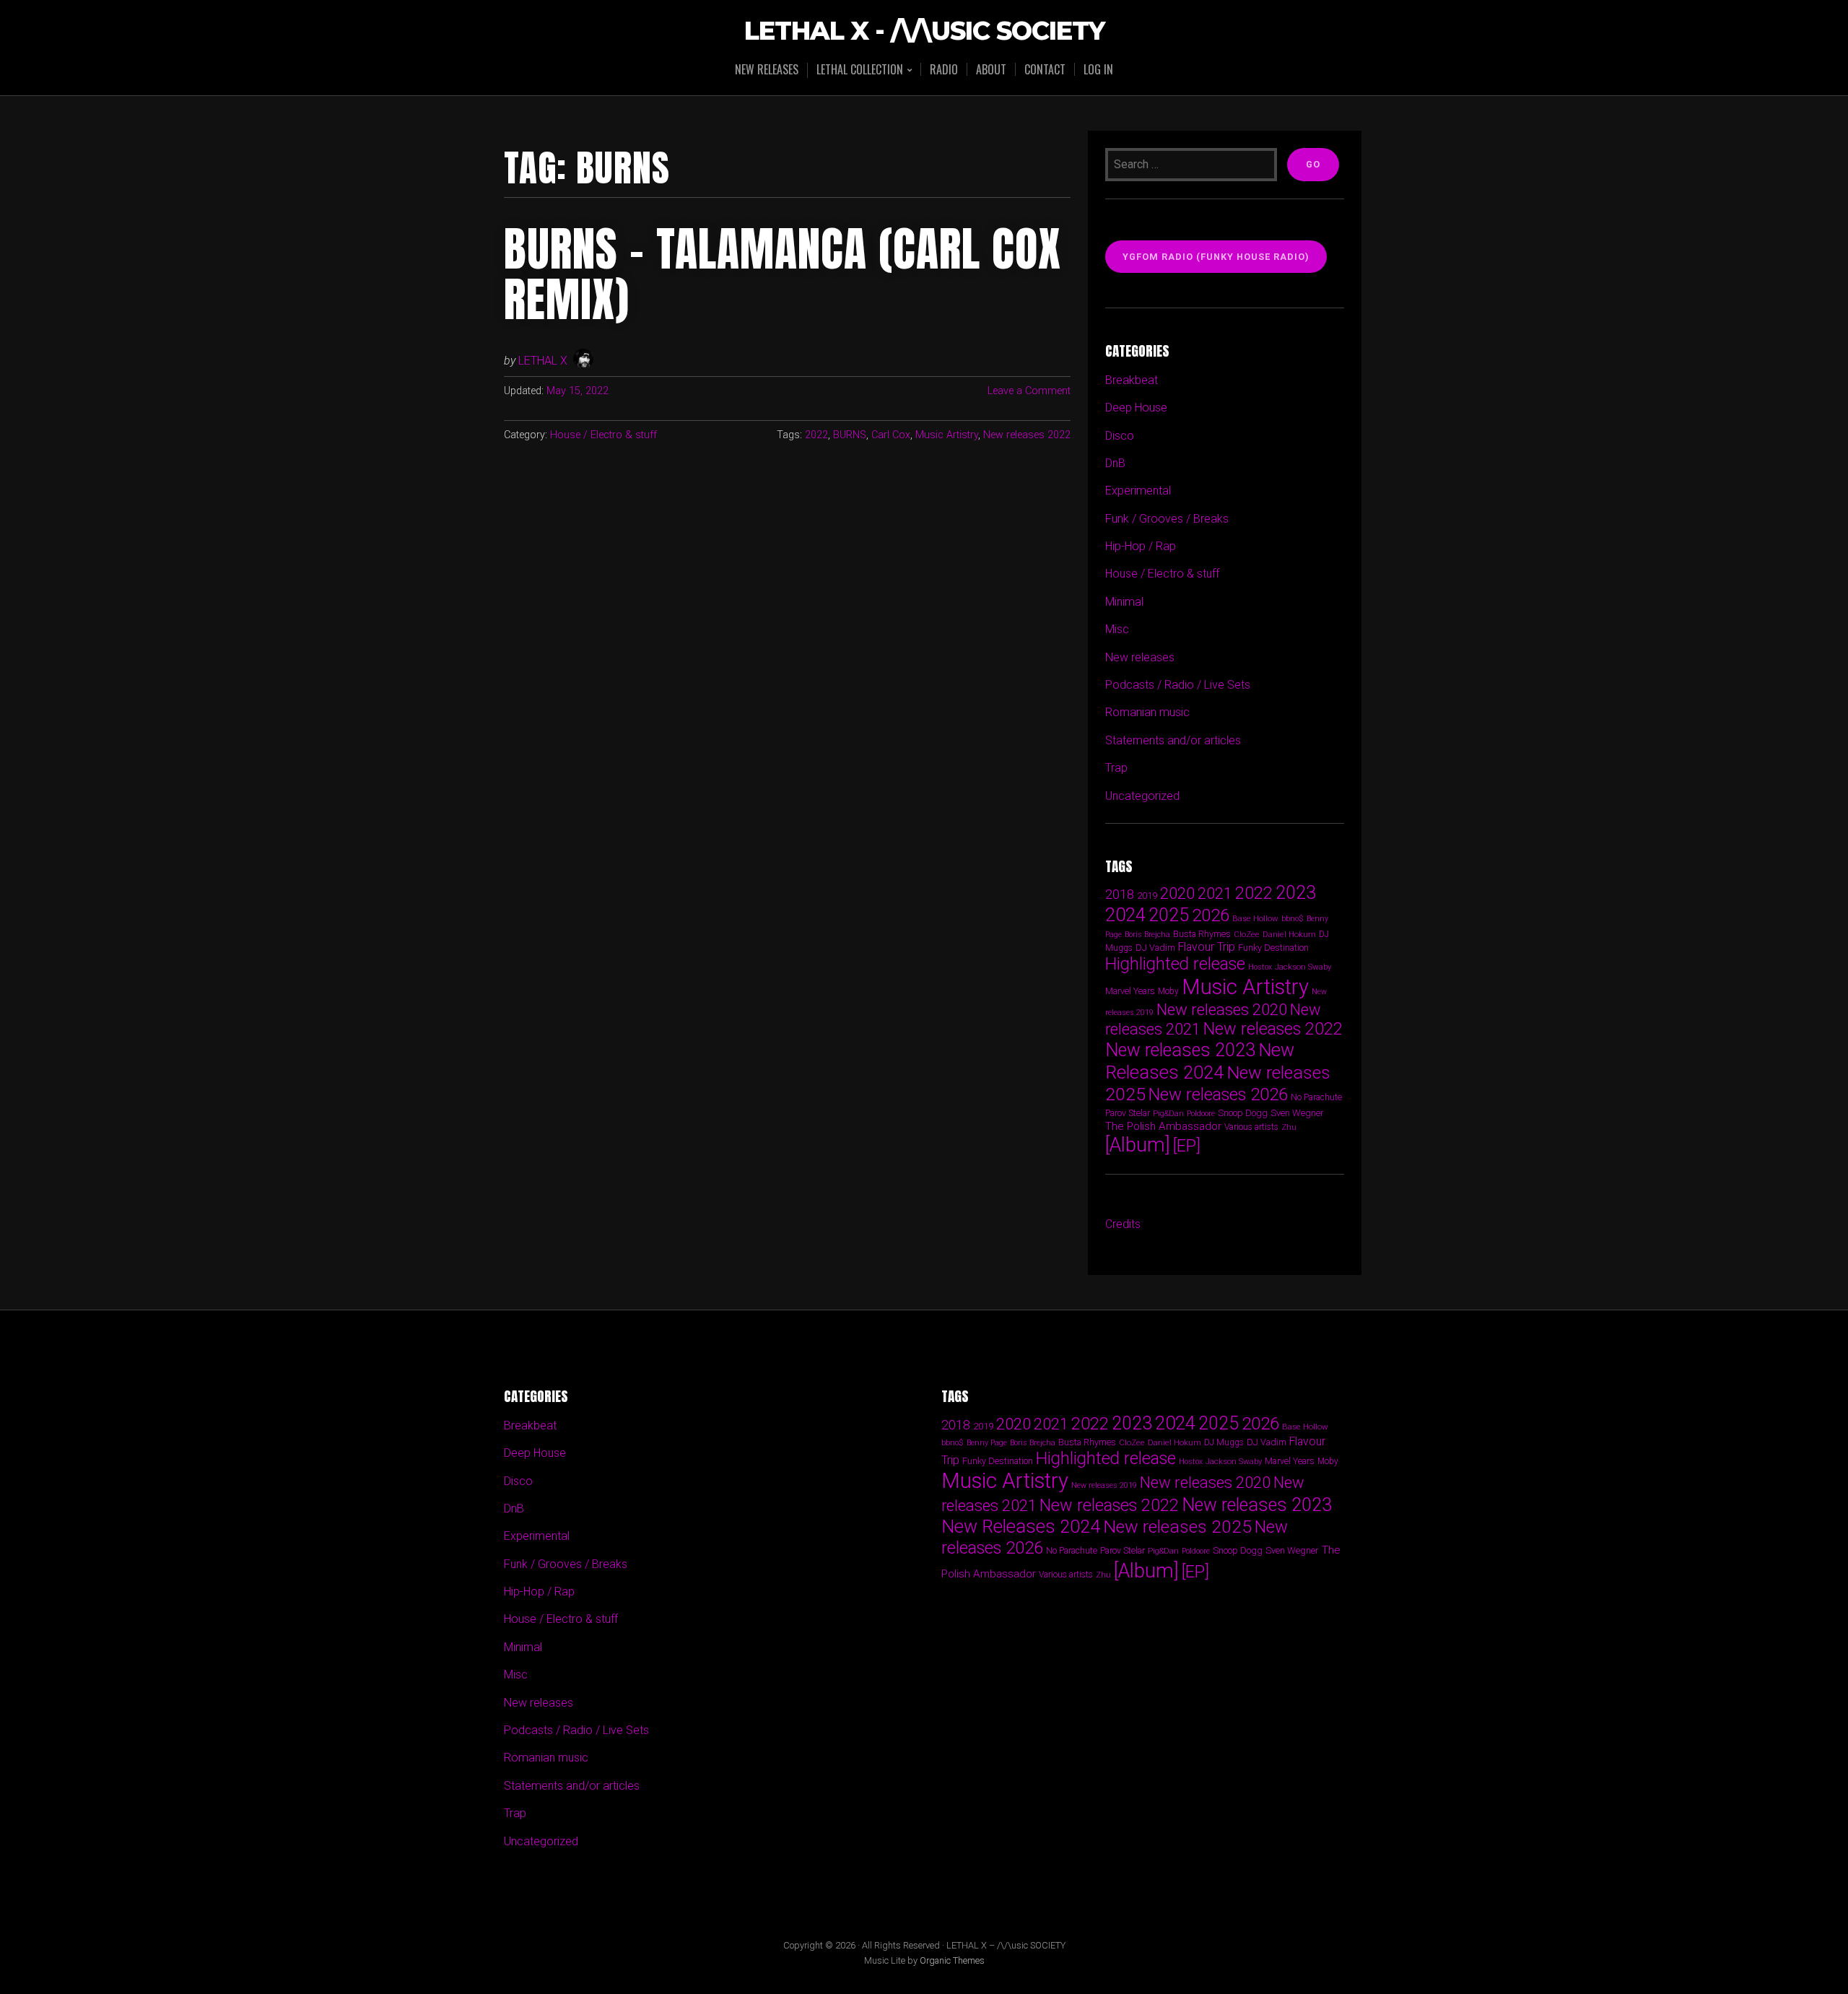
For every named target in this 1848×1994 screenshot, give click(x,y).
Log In (1098, 69)
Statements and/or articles (1173, 740)
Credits (1123, 1224)
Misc (1117, 629)
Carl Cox (891, 435)
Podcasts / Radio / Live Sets (1178, 685)
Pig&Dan (1168, 1114)
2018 (1120, 894)
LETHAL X (543, 361)
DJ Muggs (1224, 1442)
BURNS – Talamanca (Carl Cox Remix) (783, 274)
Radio (944, 69)
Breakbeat (1132, 380)
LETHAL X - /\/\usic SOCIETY (924, 31)
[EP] (1187, 1146)
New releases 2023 (1180, 1050)
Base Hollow (1255, 918)
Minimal (1124, 602)
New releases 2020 (1222, 1009)
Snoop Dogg (1243, 1113)
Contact (1045, 69)
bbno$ (1293, 919)
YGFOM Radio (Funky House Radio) (1216, 257)
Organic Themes (952, 1960)
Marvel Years (1130, 991)
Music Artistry (947, 435)
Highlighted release (1175, 964)
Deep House (1136, 408)
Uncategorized (1142, 796)
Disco (1120, 436)
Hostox (1260, 967)
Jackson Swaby (1303, 967)
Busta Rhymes (1202, 934)
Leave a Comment (1029, 391)
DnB (1115, 463)
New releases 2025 (1177, 1527)
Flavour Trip (1207, 947)
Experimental (1138, 491)
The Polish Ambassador (1163, 1126)
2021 (1215, 893)
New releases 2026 (1218, 1094)
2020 (1177, 893)
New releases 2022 (1027, 435)
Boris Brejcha (1147, 935)
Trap (1116, 768)
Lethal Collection (860, 70)
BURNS (850, 435)
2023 (1296, 893)
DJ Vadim (1155, 948)
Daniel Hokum (1289, 934)
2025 (1169, 915)
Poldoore (1201, 1114)
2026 (1211, 915)
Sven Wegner (1297, 1113)
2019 (1147, 895)
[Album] (1138, 1145)
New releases (767, 69)
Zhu (1289, 1127)
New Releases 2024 (1200, 1061)
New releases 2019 (1104, 1485)
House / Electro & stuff (603, 435)
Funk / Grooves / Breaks (1167, 519)
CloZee (1247, 935)
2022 (816, 435)
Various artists (1251, 1127)
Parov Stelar (1128, 1113)
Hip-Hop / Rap (1141, 546)
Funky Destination (1273, 948)
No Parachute (1316, 1097)
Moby (1168, 991)
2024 (1125, 915)
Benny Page (987, 1443)
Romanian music (1147, 712)
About (991, 69)
